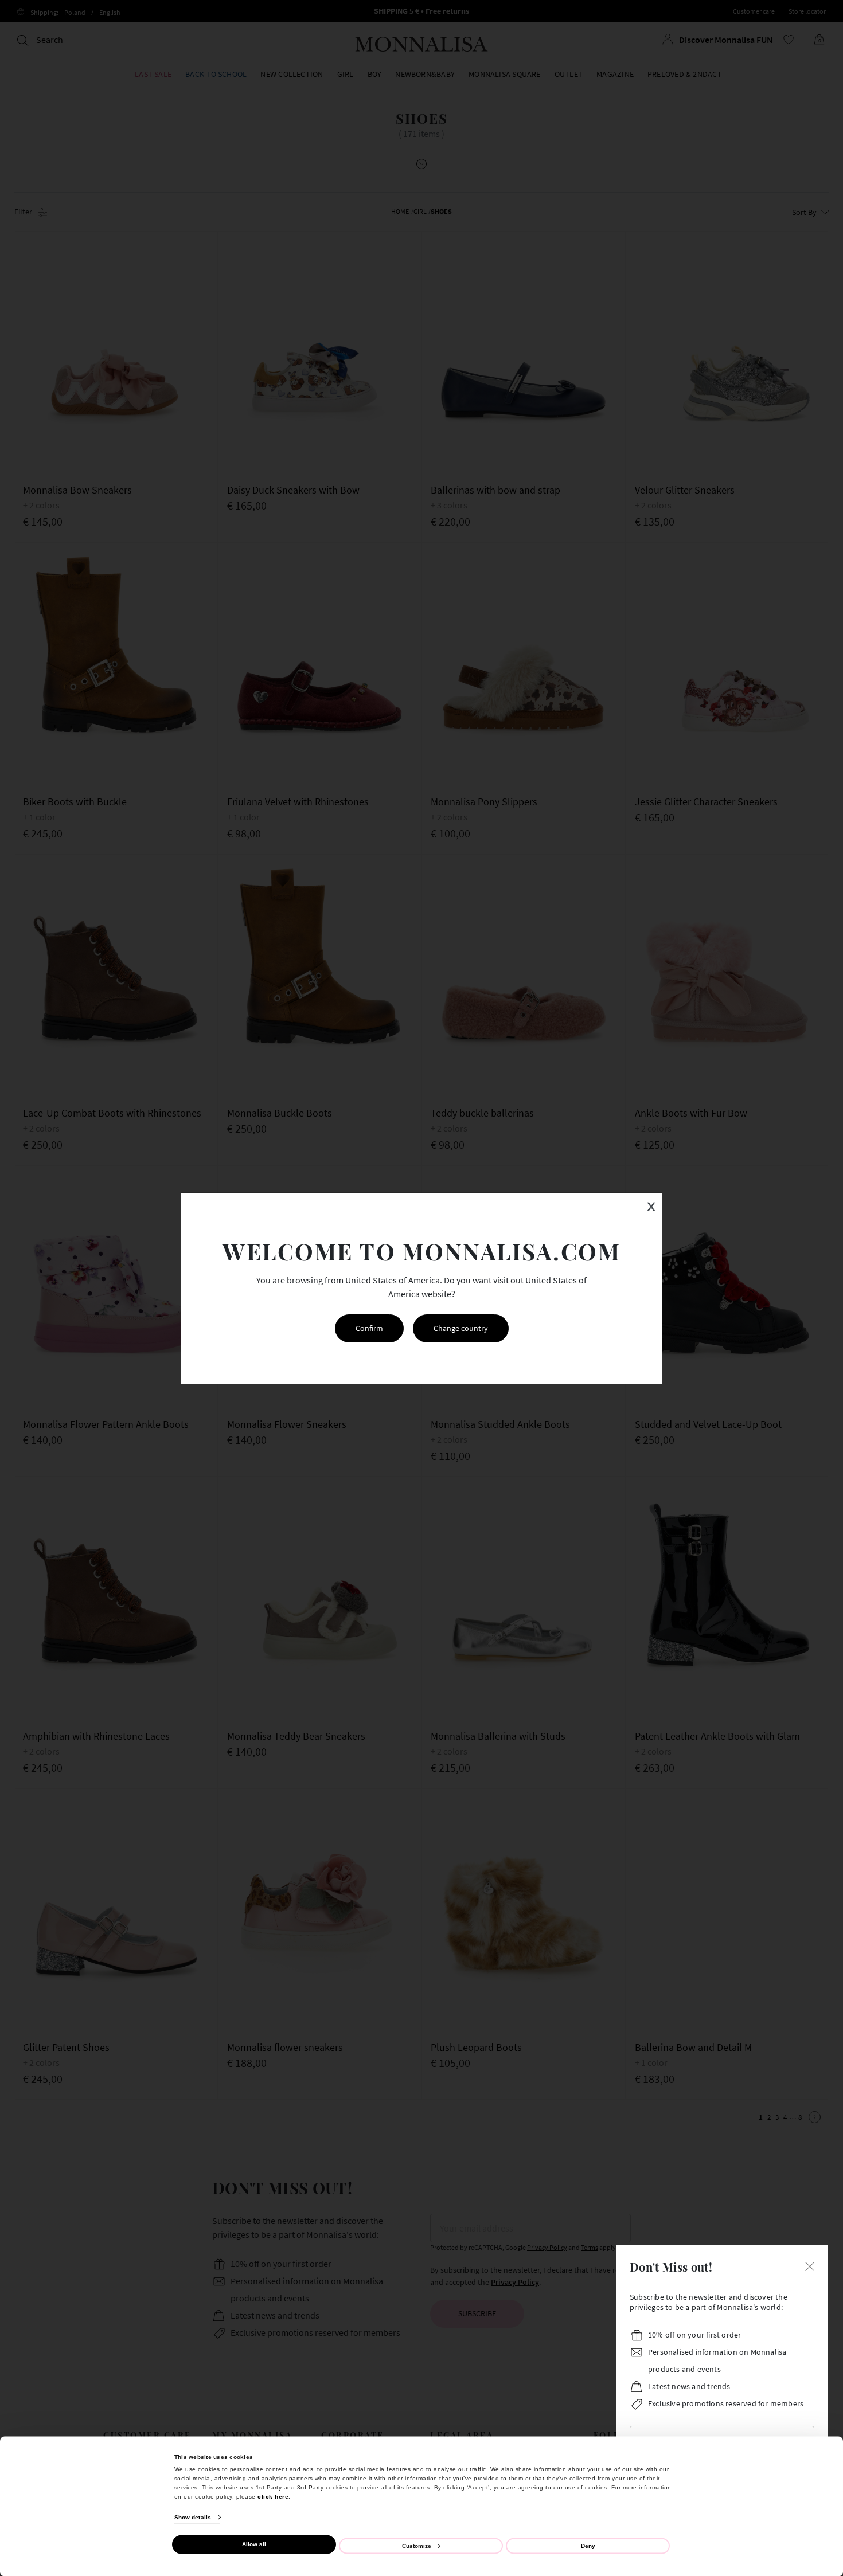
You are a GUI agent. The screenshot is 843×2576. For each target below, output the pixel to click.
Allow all (254, 2544)
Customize (417, 2545)
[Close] (810, 2265)
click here (273, 2496)
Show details (193, 2517)
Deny (588, 2545)
